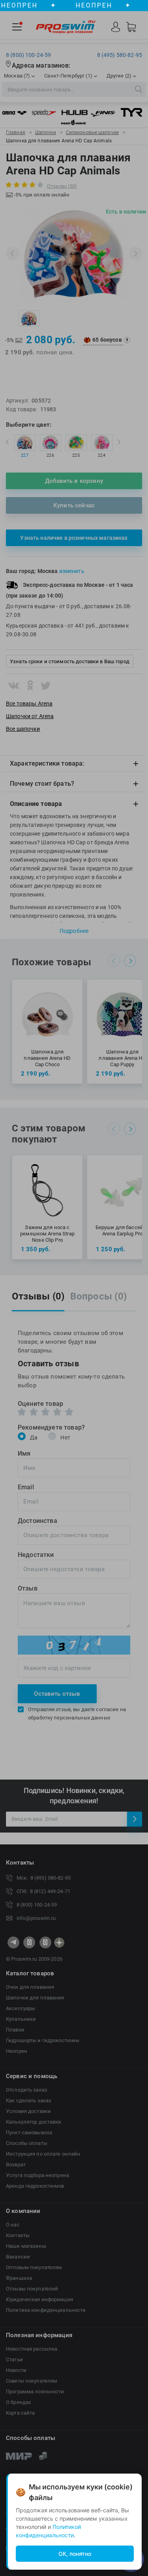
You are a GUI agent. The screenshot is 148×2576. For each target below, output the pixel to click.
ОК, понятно (75, 2554)
